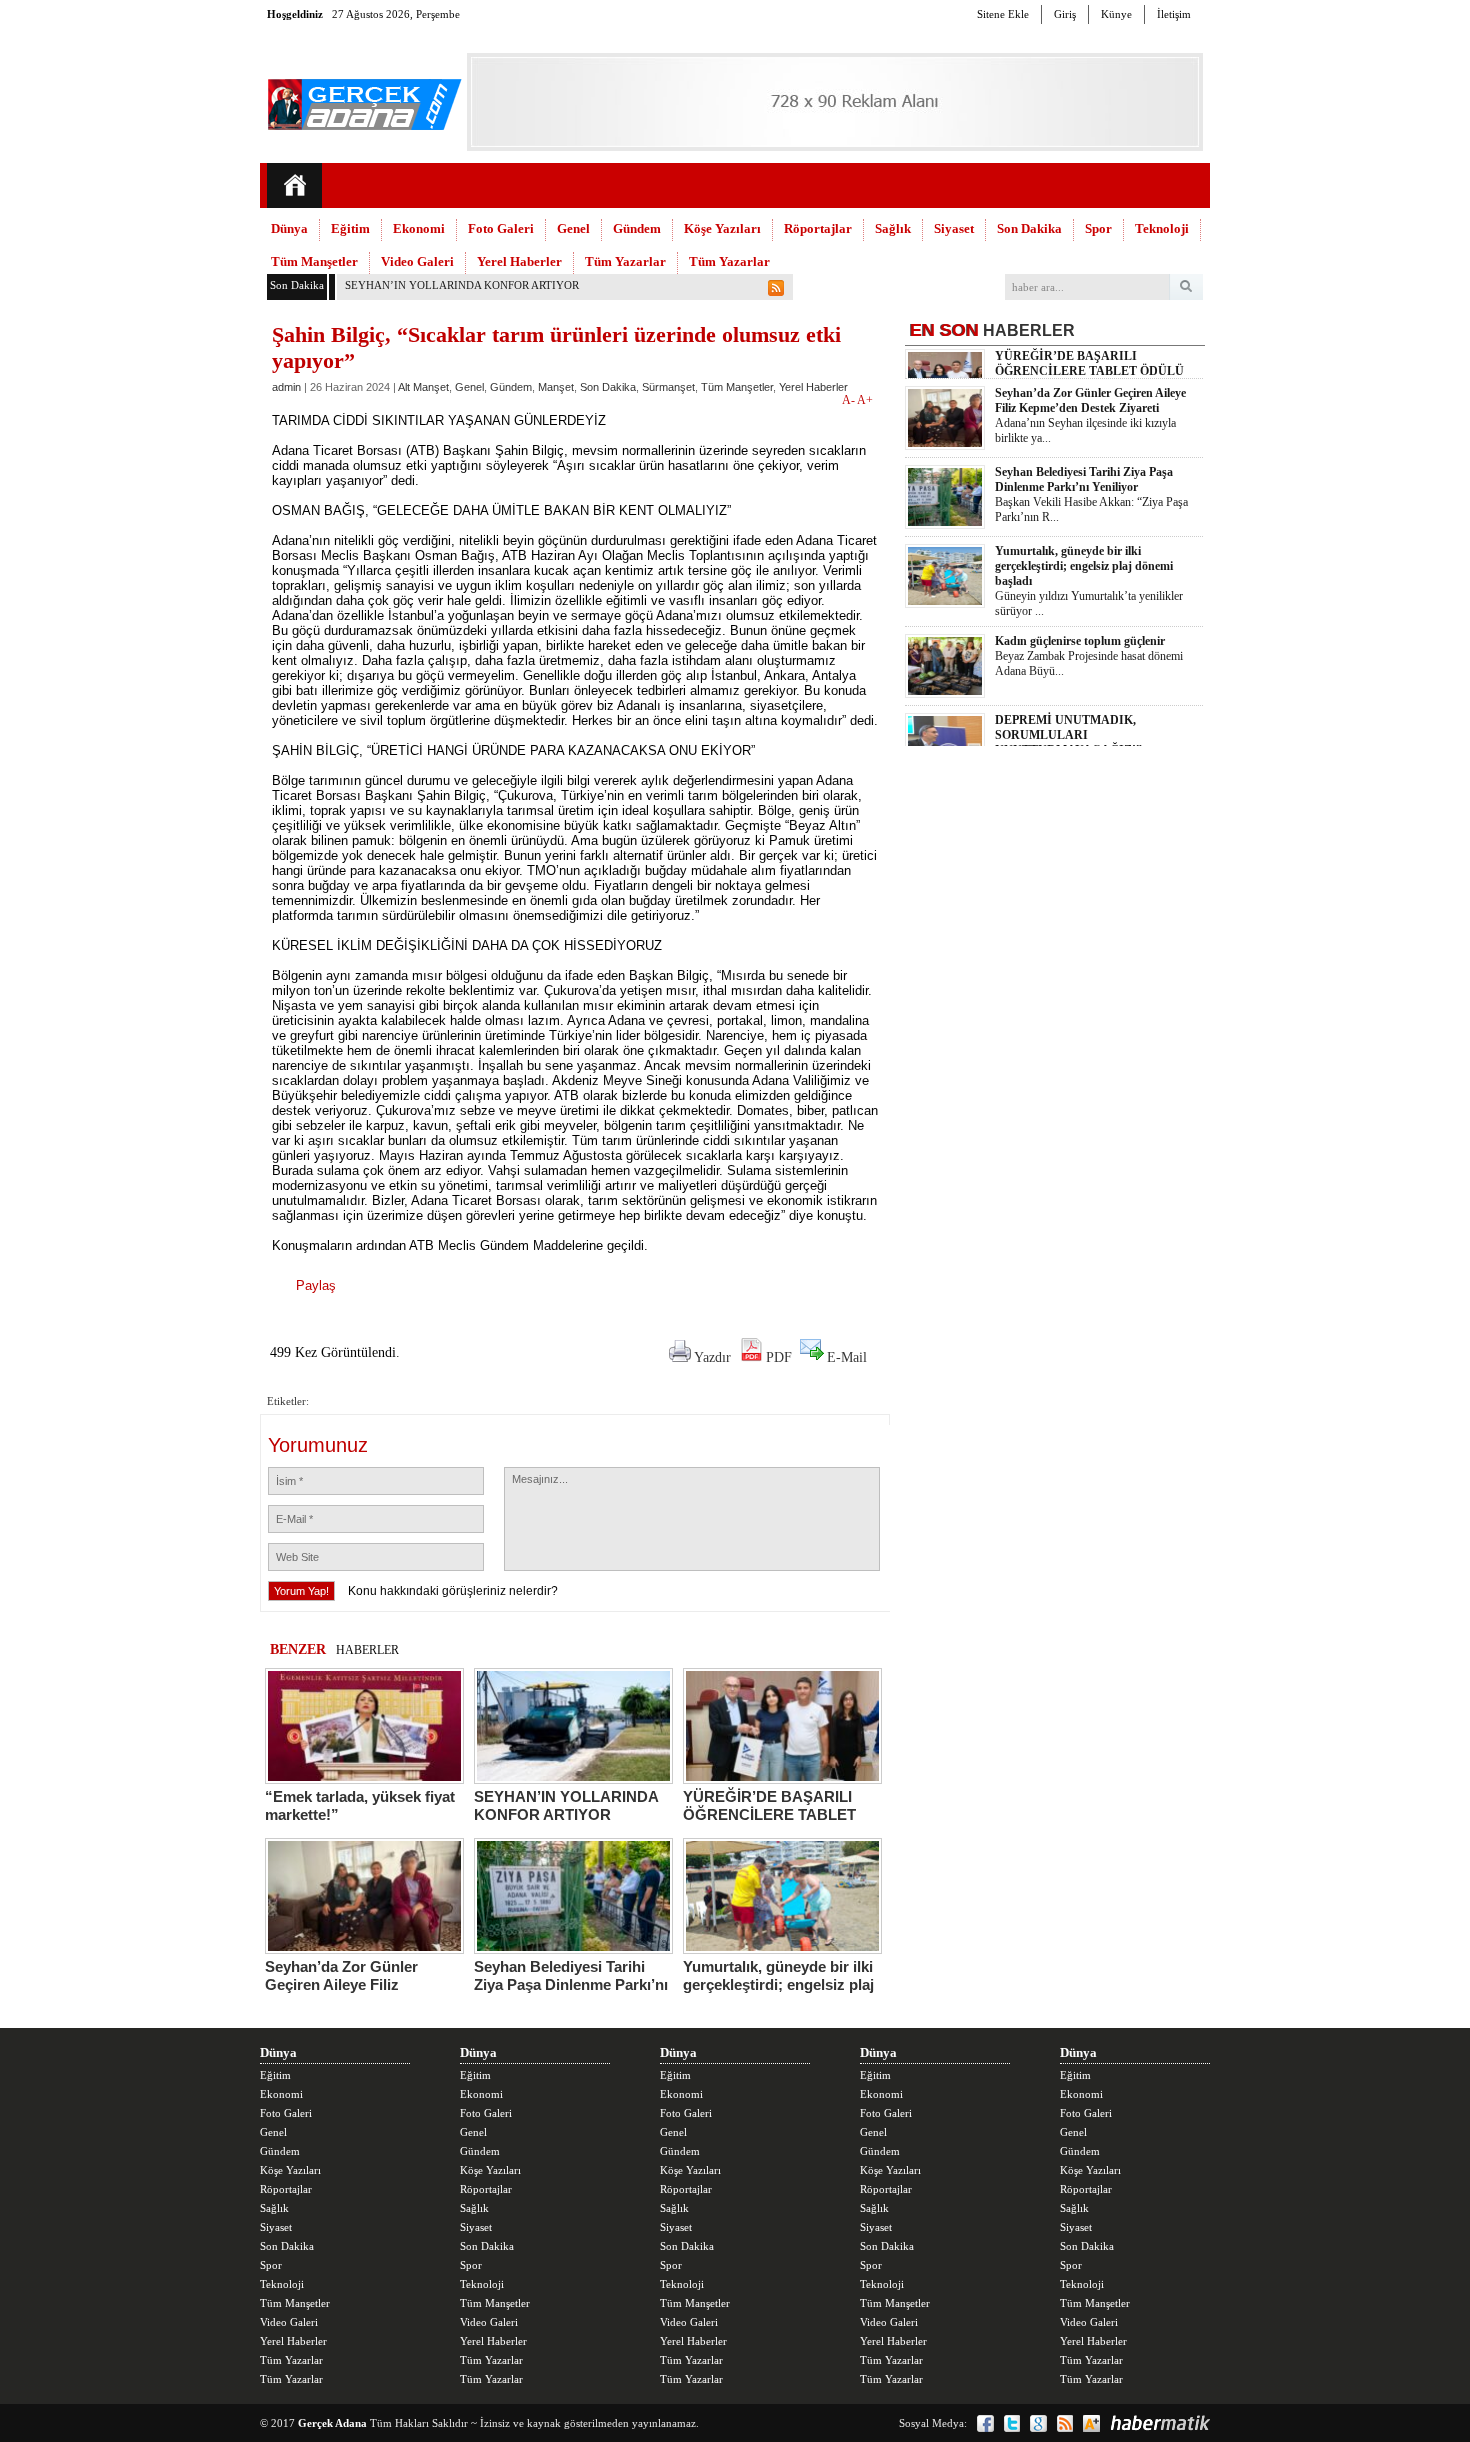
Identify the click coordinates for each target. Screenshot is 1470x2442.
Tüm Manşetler (314, 261)
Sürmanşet (668, 387)
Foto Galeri (501, 228)
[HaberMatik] (1160, 2423)
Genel (573, 228)
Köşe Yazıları (722, 228)
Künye (1116, 14)
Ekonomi (419, 228)
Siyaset (954, 228)
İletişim (1174, 14)
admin (286, 387)
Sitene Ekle (1003, 14)
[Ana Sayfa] (294, 185)
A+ (865, 400)
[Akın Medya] (1091, 2423)
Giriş (1065, 14)
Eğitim (350, 228)
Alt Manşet (423, 387)
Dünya (289, 228)
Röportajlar (818, 228)
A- (849, 400)
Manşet (556, 387)
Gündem (637, 228)
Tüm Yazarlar (625, 261)
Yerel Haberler (519, 261)
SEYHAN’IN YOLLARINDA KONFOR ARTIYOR (462, 285)
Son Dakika (1029, 228)
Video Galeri (417, 261)
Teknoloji (1162, 228)
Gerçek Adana (332, 2423)
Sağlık (893, 228)
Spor (1098, 228)
